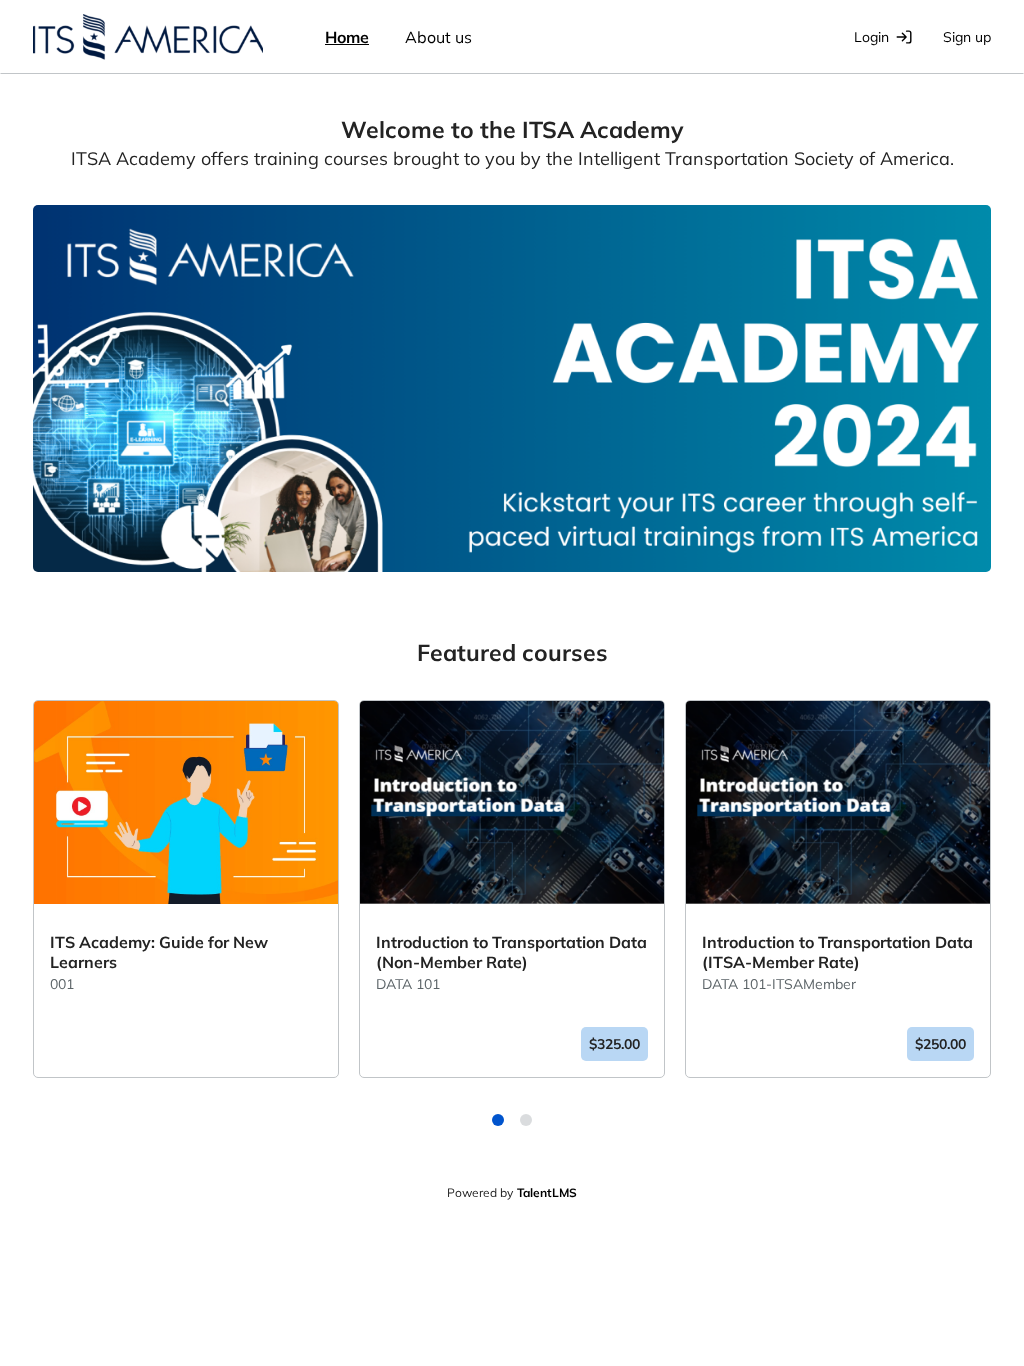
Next (1006, 916)
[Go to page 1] (502, 1124)
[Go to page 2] (530, 1124)
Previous (18, 916)
